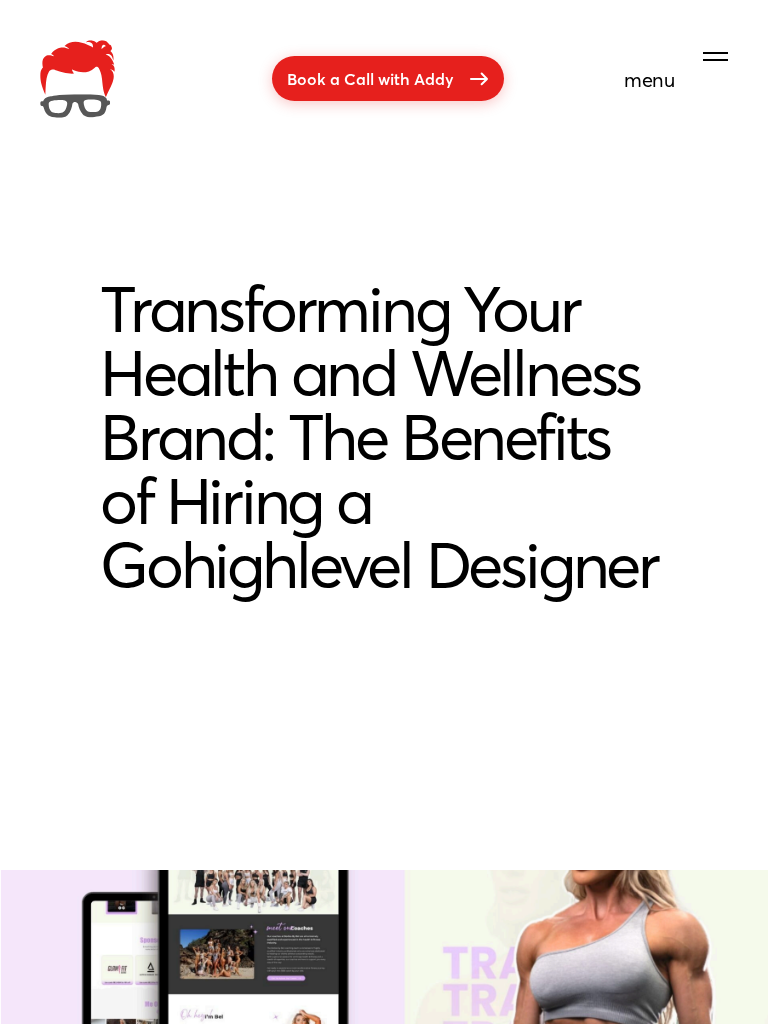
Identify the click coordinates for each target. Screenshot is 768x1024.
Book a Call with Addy (370, 78)
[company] (77, 79)
